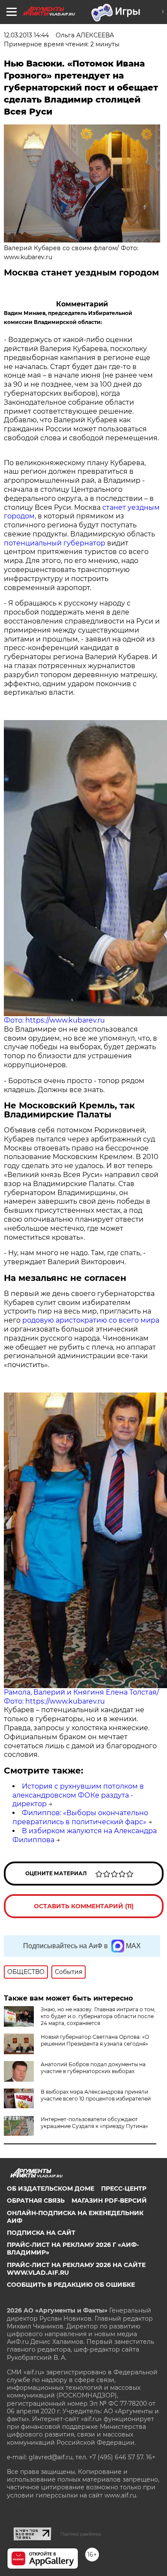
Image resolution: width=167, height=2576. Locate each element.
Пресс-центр (124, 2189)
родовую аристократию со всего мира (91, 1320)
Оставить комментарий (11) (84, 1906)
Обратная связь (36, 2201)
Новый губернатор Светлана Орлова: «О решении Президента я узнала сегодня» (95, 2040)
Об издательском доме (51, 2189)
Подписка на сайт (41, 2233)
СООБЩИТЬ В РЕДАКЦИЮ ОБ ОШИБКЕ (71, 2285)
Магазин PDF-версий (109, 2201)
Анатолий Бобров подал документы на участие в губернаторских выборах (93, 2068)
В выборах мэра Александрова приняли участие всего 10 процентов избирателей (96, 2095)
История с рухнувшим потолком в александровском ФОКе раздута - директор (78, 1795)
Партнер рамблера (81, 2534)
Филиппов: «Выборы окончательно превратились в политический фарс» (80, 1817)
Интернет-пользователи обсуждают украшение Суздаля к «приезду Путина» (94, 2123)
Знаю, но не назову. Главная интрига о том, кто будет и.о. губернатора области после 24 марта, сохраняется (98, 2016)
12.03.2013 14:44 (26, 35)
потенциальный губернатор (55, 543)
